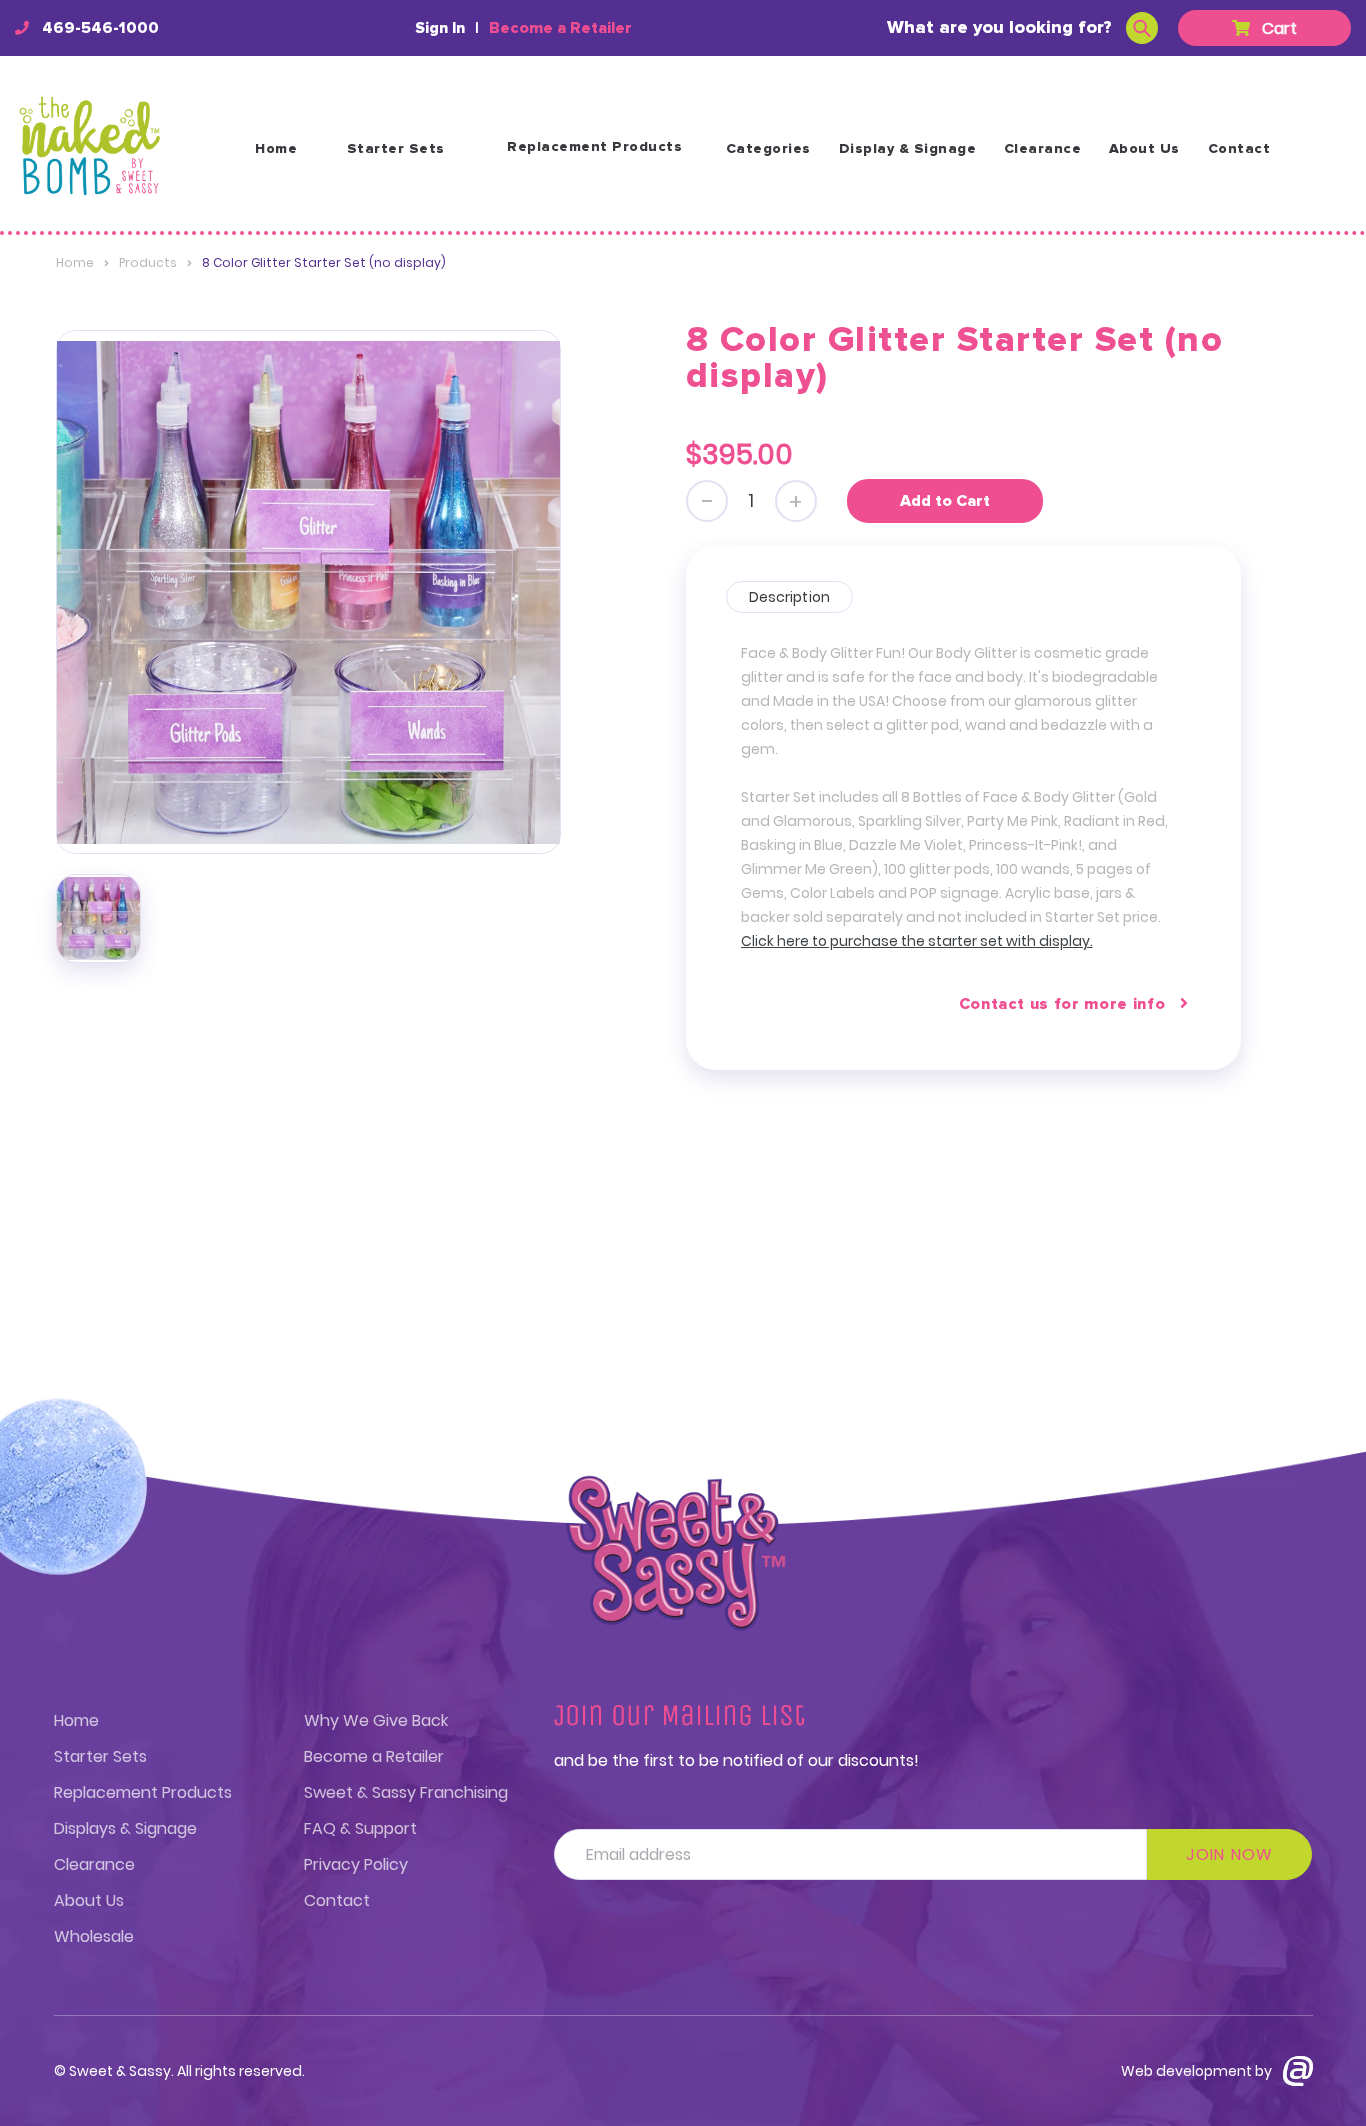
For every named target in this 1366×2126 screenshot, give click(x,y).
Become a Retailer (560, 28)
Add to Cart (945, 501)
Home (276, 149)
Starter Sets (396, 149)
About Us (1144, 149)
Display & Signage (908, 149)
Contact (1239, 149)
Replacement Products (594, 147)
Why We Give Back (376, 1720)
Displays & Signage (125, 1828)
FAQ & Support (360, 1828)
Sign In (440, 28)
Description (790, 597)
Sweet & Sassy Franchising (406, 1792)
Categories (768, 149)
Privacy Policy (356, 1864)
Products (148, 262)
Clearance (1043, 149)
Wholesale (94, 1936)
